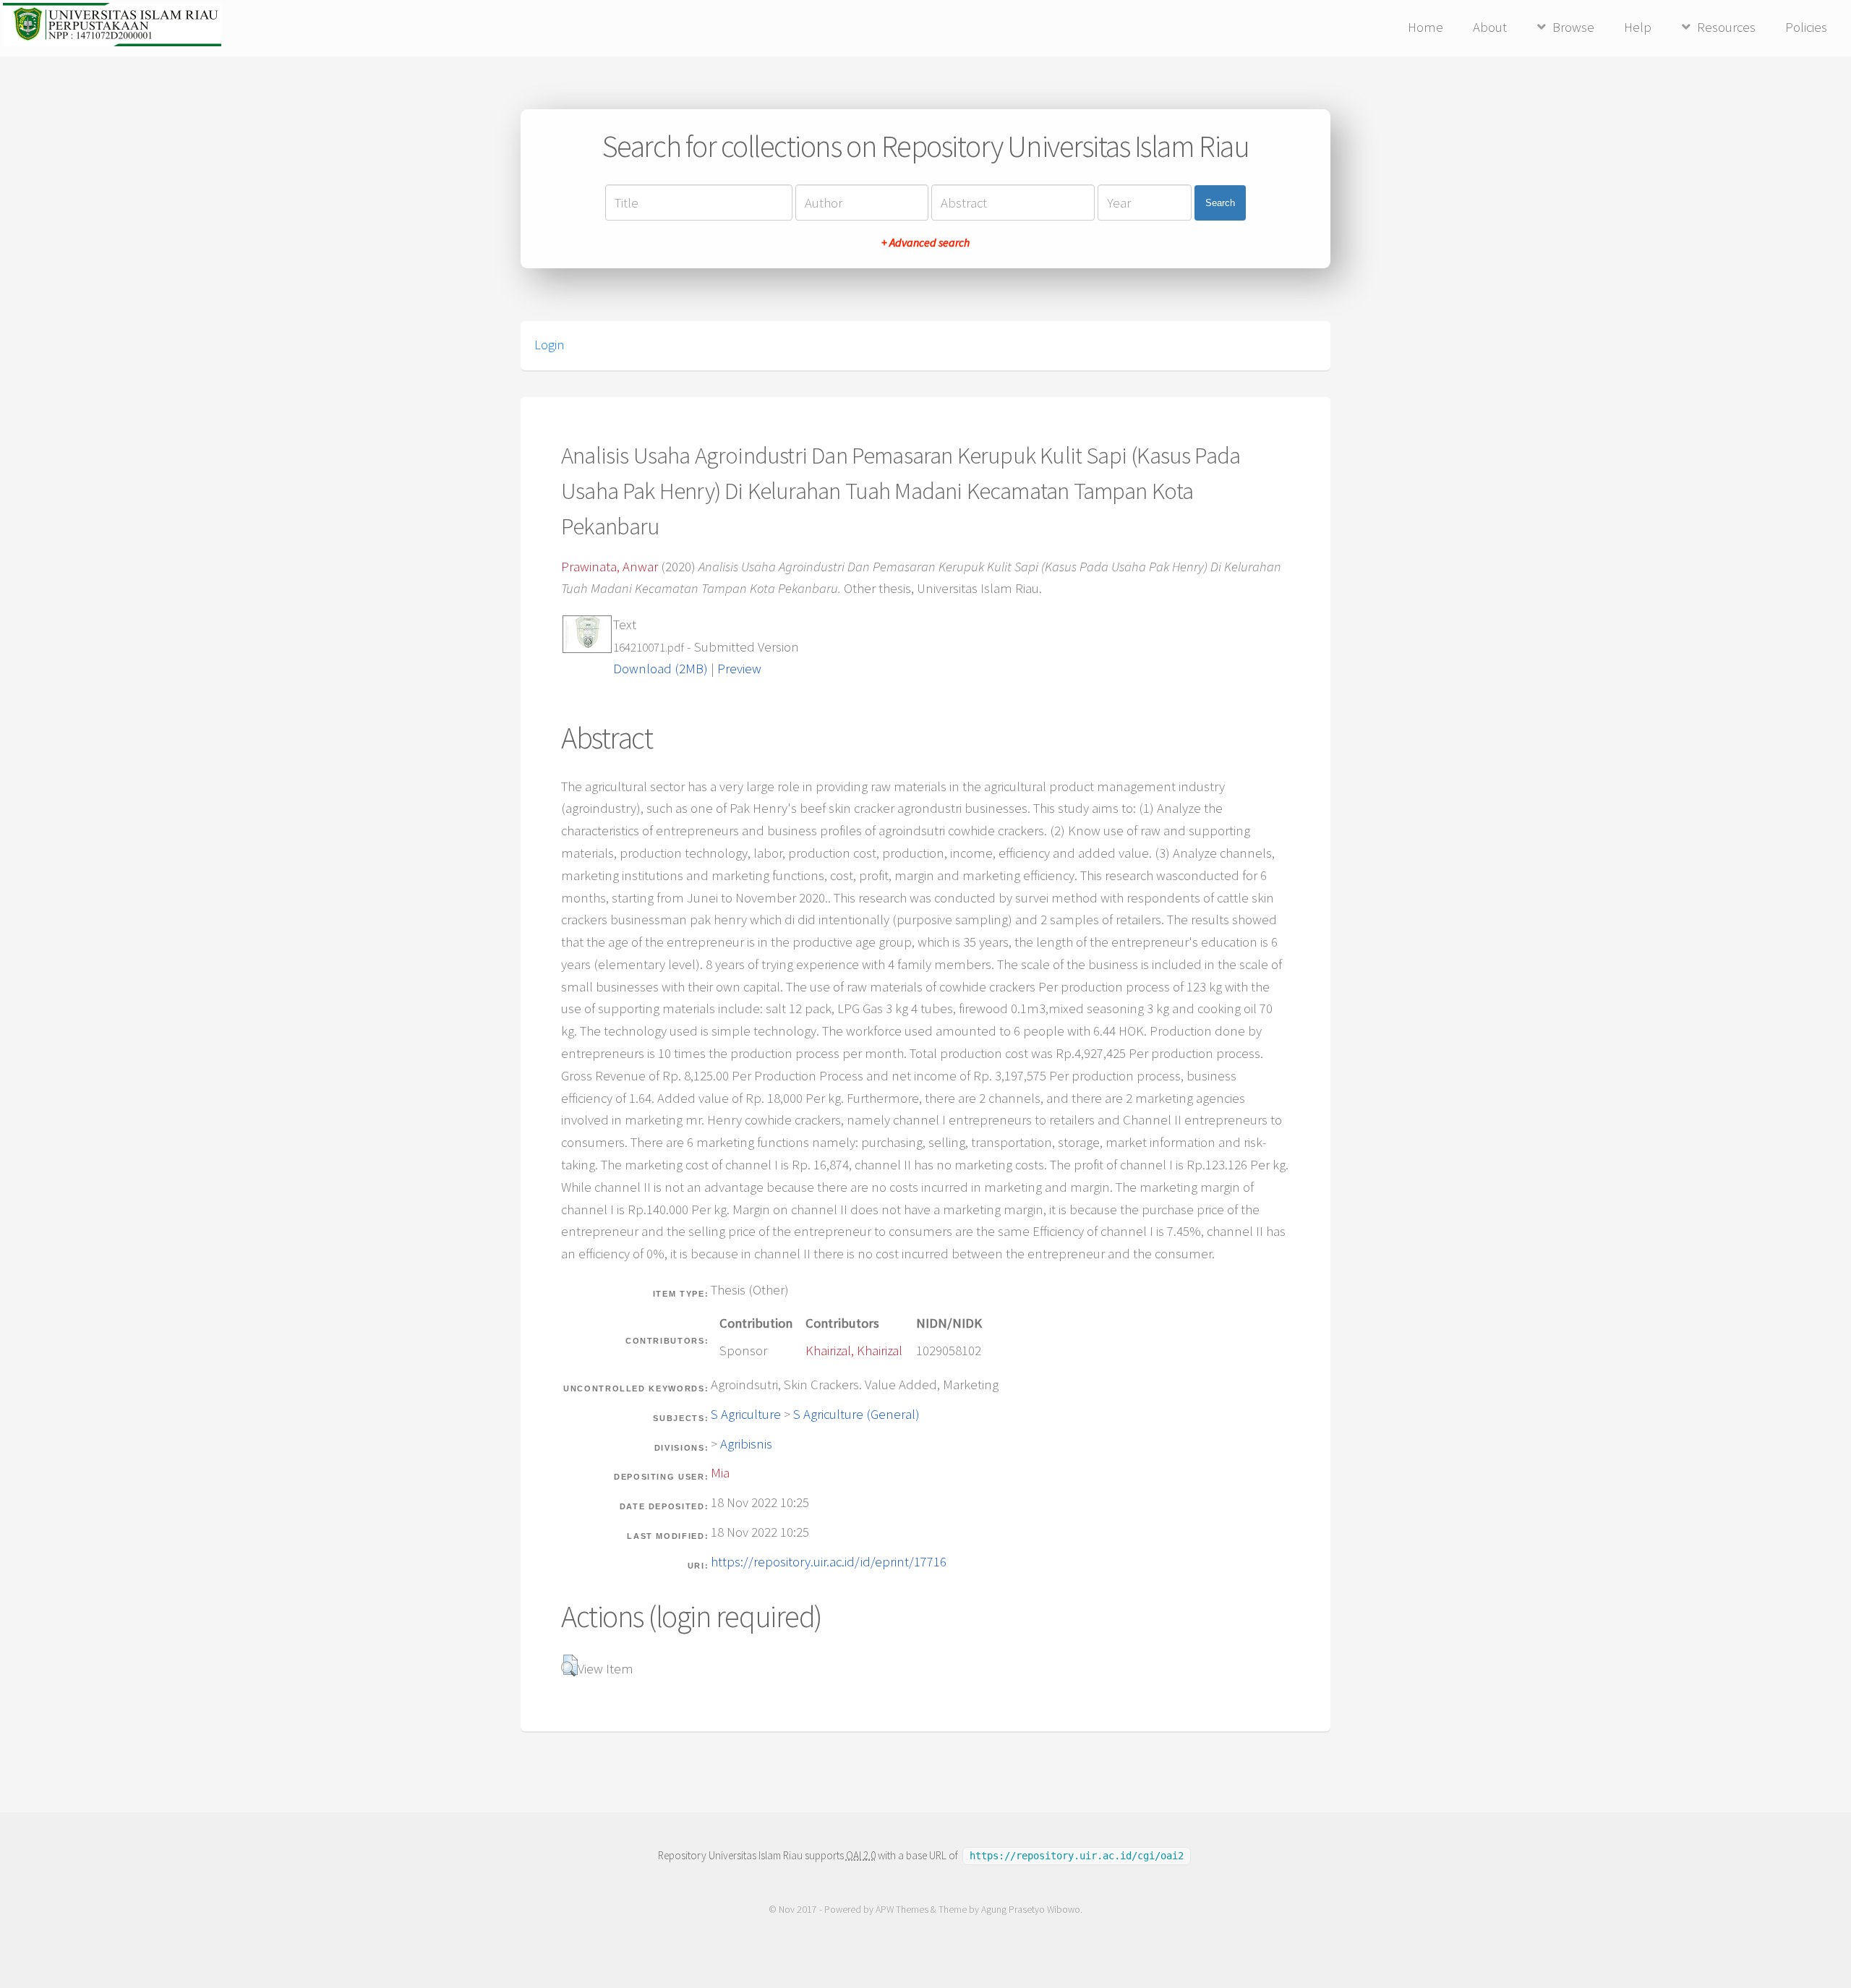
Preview (739, 669)
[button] (569, 1665)
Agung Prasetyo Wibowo (1031, 1910)
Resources (1726, 27)
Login (549, 345)
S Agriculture (746, 1414)
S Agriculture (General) (856, 1414)
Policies (1806, 27)
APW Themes (902, 1910)
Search (1220, 203)
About (1490, 27)
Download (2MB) (661, 669)
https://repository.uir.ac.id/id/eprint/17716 (829, 1562)
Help (1638, 27)
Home (1425, 27)
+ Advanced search (925, 242)
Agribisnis (746, 1444)
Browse (1573, 27)
